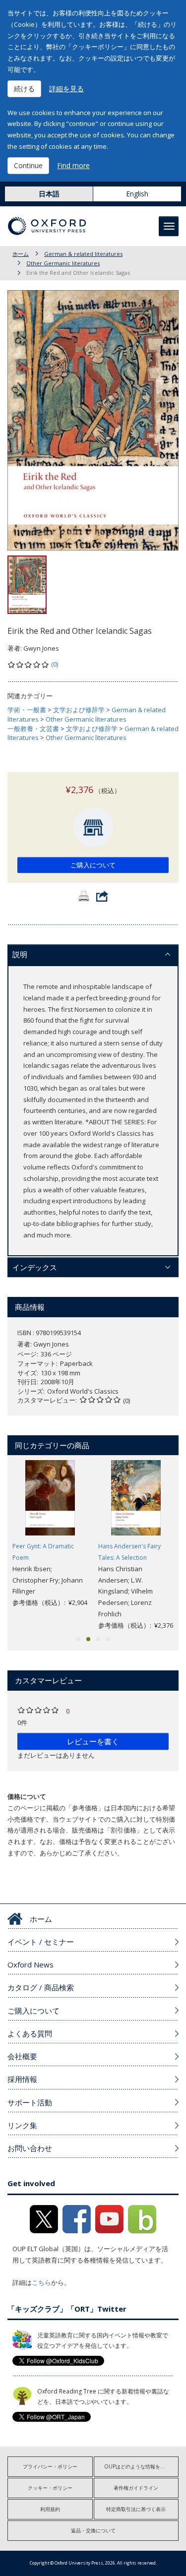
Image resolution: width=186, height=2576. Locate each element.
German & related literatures (83, 254)
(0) (55, 664)
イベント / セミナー (41, 1942)
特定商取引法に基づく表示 (136, 2509)
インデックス (35, 1267)
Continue (28, 165)
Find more (73, 165)
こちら (41, 2282)
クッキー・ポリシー (50, 2488)
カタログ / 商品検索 (41, 1987)
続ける (24, 89)
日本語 (49, 194)
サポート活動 (30, 2102)
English (137, 194)
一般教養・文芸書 (33, 729)
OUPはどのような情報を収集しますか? (142, 2466)
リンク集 (22, 2125)
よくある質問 (30, 2033)
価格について (27, 1796)
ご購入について (93, 865)
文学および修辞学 (79, 710)
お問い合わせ (30, 2148)
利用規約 (50, 2509)
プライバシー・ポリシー (50, 2466)
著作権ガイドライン (136, 2488)
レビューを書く (93, 1741)
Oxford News (31, 1964)
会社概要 (22, 2056)
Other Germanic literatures (63, 263)
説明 (20, 954)
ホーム (21, 254)
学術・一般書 (27, 710)
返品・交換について (93, 2530)
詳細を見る (66, 89)
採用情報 (22, 2079)
